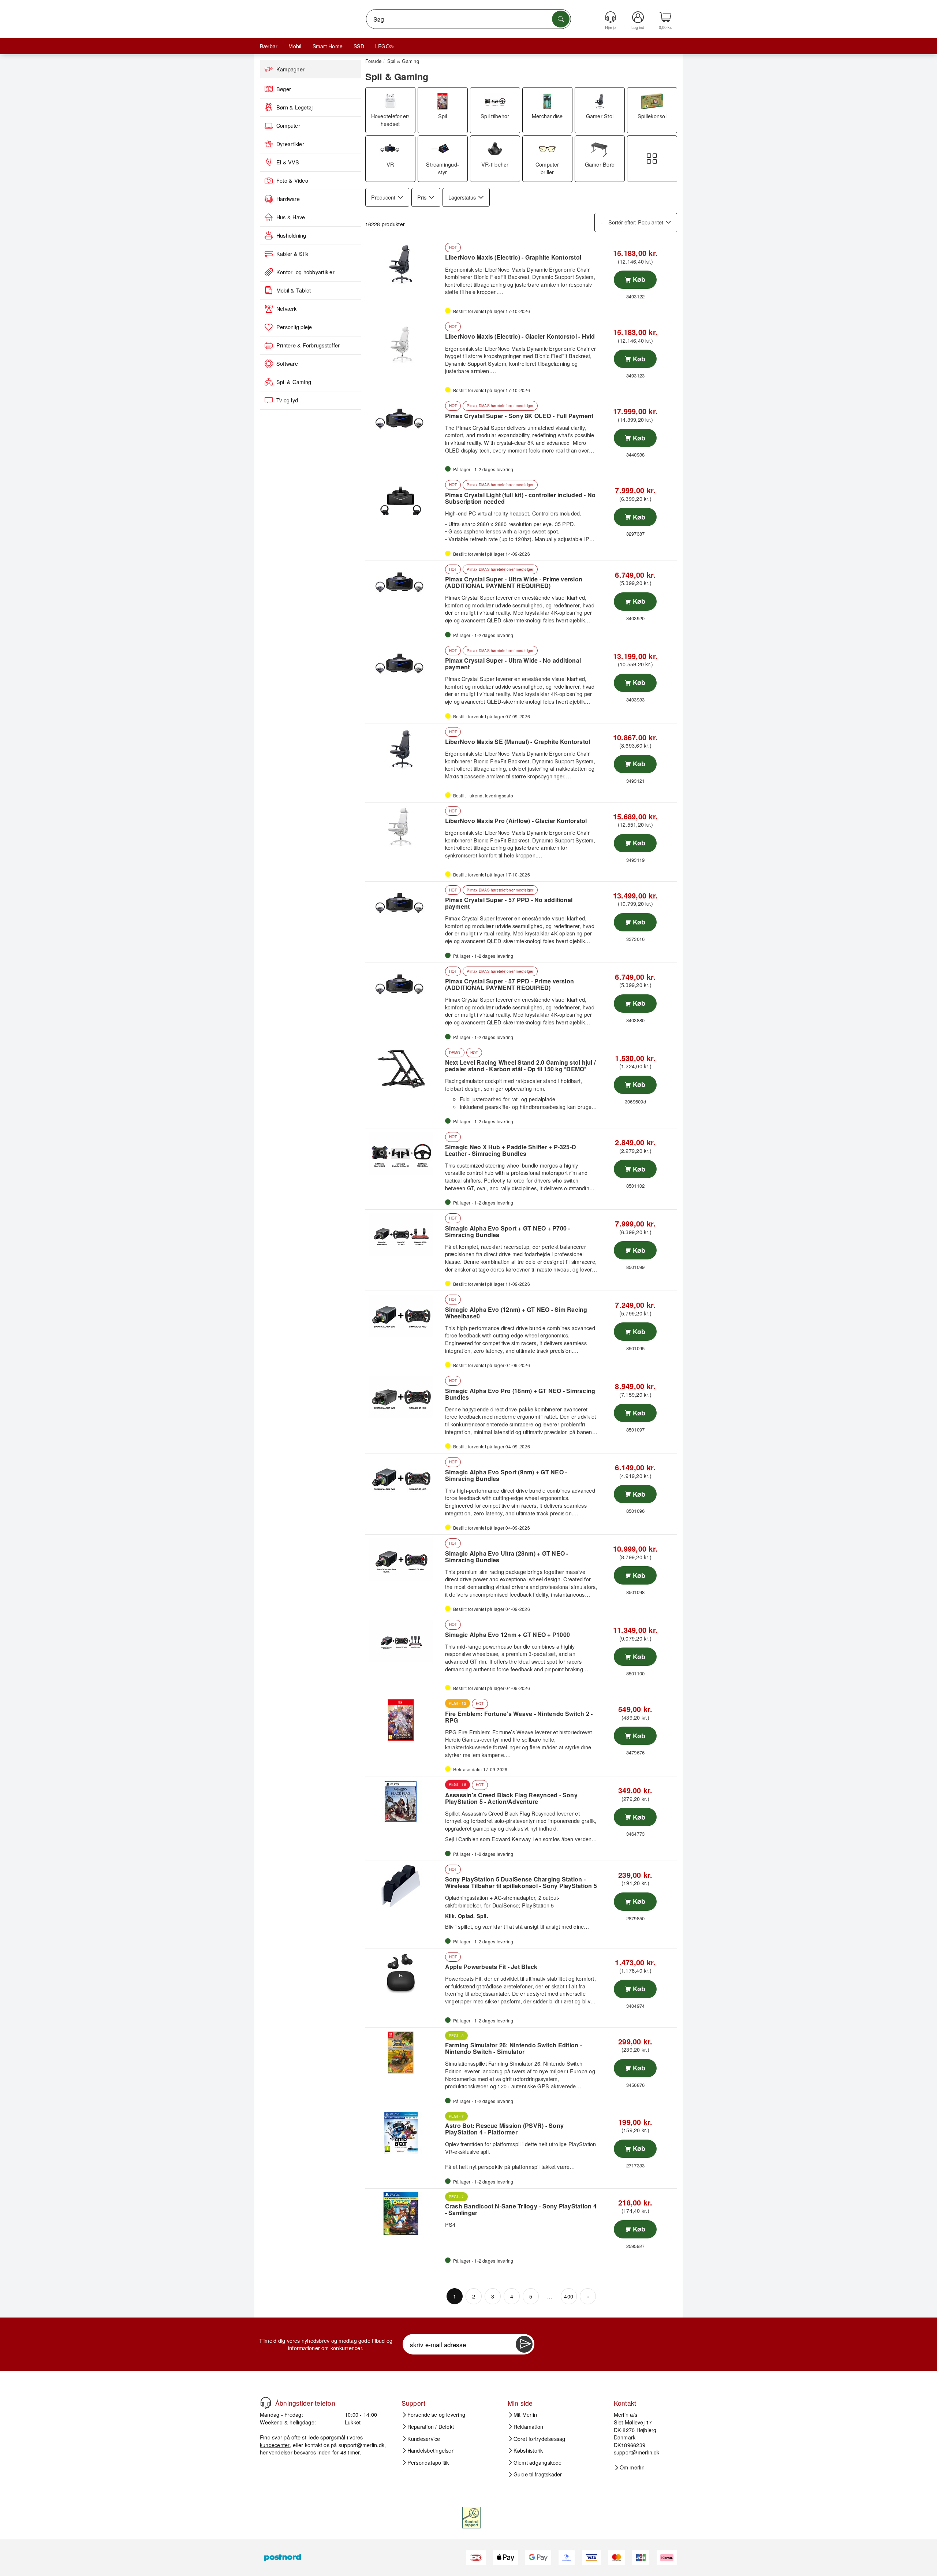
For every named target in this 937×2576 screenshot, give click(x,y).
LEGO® (384, 46)
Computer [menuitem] (288, 126)
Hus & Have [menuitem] (291, 217)
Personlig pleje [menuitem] (294, 327)
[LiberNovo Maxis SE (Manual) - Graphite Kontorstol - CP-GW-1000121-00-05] (404, 748)
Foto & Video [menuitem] (292, 180)
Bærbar (269, 46)
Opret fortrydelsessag (540, 2439)
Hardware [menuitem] (288, 199)
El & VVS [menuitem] (288, 162)
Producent (383, 197)
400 (569, 2296)
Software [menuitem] (287, 364)
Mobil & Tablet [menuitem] (294, 290)
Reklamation (529, 2427)
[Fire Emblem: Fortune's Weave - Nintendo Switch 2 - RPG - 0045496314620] (404, 1720)
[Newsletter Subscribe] (524, 2344)
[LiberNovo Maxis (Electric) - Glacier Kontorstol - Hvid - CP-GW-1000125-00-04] (404, 343)
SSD (359, 46)
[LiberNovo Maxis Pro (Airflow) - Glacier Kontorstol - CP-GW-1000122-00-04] (404, 827)
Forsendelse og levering (436, 2415)
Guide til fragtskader (538, 2474)
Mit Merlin (525, 2415)
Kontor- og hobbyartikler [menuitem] (305, 272)
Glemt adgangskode (538, 2463)
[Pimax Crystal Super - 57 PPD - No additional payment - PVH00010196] (404, 907)
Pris (422, 197)
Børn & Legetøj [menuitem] (294, 107)
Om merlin (632, 2467)
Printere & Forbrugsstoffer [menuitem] (308, 345)
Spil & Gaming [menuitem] (294, 382)
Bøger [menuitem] (284, 89)
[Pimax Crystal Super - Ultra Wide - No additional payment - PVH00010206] (404, 667)
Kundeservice (424, 2439)
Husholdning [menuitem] (291, 235)
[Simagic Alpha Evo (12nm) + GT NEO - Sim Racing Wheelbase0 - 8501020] (404, 1316)
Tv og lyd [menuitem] (287, 400)
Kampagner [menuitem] (290, 69)
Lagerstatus (462, 197)
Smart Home (328, 46)
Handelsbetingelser (430, 2450)
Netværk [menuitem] (287, 309)
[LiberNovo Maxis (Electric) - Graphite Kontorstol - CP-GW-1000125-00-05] (404, 264)
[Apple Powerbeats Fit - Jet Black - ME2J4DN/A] (404, 1973)
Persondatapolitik (428, 2463)
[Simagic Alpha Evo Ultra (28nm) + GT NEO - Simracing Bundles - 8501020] (404, 1560)
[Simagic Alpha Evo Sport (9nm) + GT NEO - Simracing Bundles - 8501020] (404, 1478)
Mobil (295, 46)
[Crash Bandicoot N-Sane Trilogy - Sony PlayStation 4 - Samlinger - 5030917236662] (404, 2214)
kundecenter (275, 2445)
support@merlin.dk (361, 2445)
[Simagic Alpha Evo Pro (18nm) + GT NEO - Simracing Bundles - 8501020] (404, 1397)
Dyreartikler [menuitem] (290, 144)
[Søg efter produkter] (561, 19)
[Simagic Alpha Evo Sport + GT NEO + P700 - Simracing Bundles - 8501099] (404, 1235)
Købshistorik (528, 2450)
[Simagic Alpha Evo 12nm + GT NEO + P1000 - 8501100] (404, 1641)
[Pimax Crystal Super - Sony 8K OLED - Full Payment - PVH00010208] (404, 422)
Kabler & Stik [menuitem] (292, 254)
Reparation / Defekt (431, 2427)
